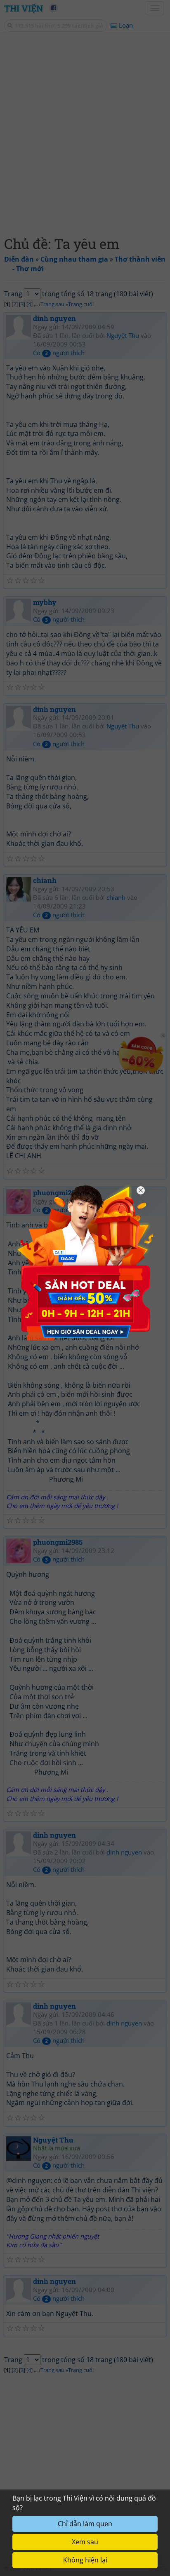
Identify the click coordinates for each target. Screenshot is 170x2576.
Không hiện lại (85, 2560)
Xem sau (85, 2542)
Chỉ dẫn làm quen (85, 2524)
